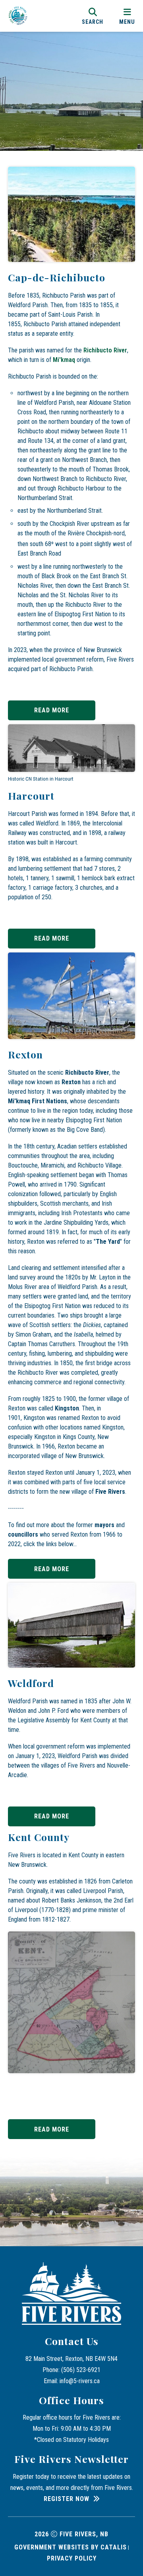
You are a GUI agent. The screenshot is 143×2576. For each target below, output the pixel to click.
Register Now (67, 2499)
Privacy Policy (72, 2558)
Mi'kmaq (64, 360)
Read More (52, 710)
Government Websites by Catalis (71, 2547)
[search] (93, 16)
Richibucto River (105, 350)
